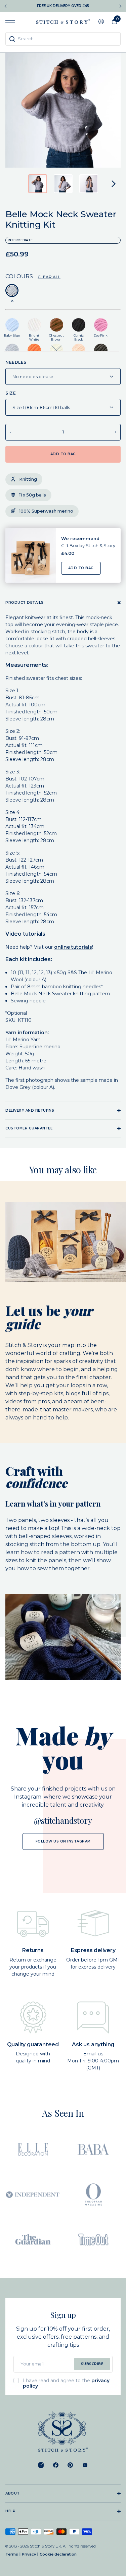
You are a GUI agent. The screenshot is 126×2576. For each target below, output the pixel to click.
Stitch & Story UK (63, 21)
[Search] (12, 39)
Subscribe (92, 2364)
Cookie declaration (58, 2554)
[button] (38, 184)
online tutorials (73, 947)
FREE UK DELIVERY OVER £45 (63, 6)
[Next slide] (121, 6)
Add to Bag (81, 568)
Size (11, 393)
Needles (16, 362)
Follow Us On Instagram (63, 1841)
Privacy (29, 2554)
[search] (63, 39)
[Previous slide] (5, 6)
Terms (12, 2554)
